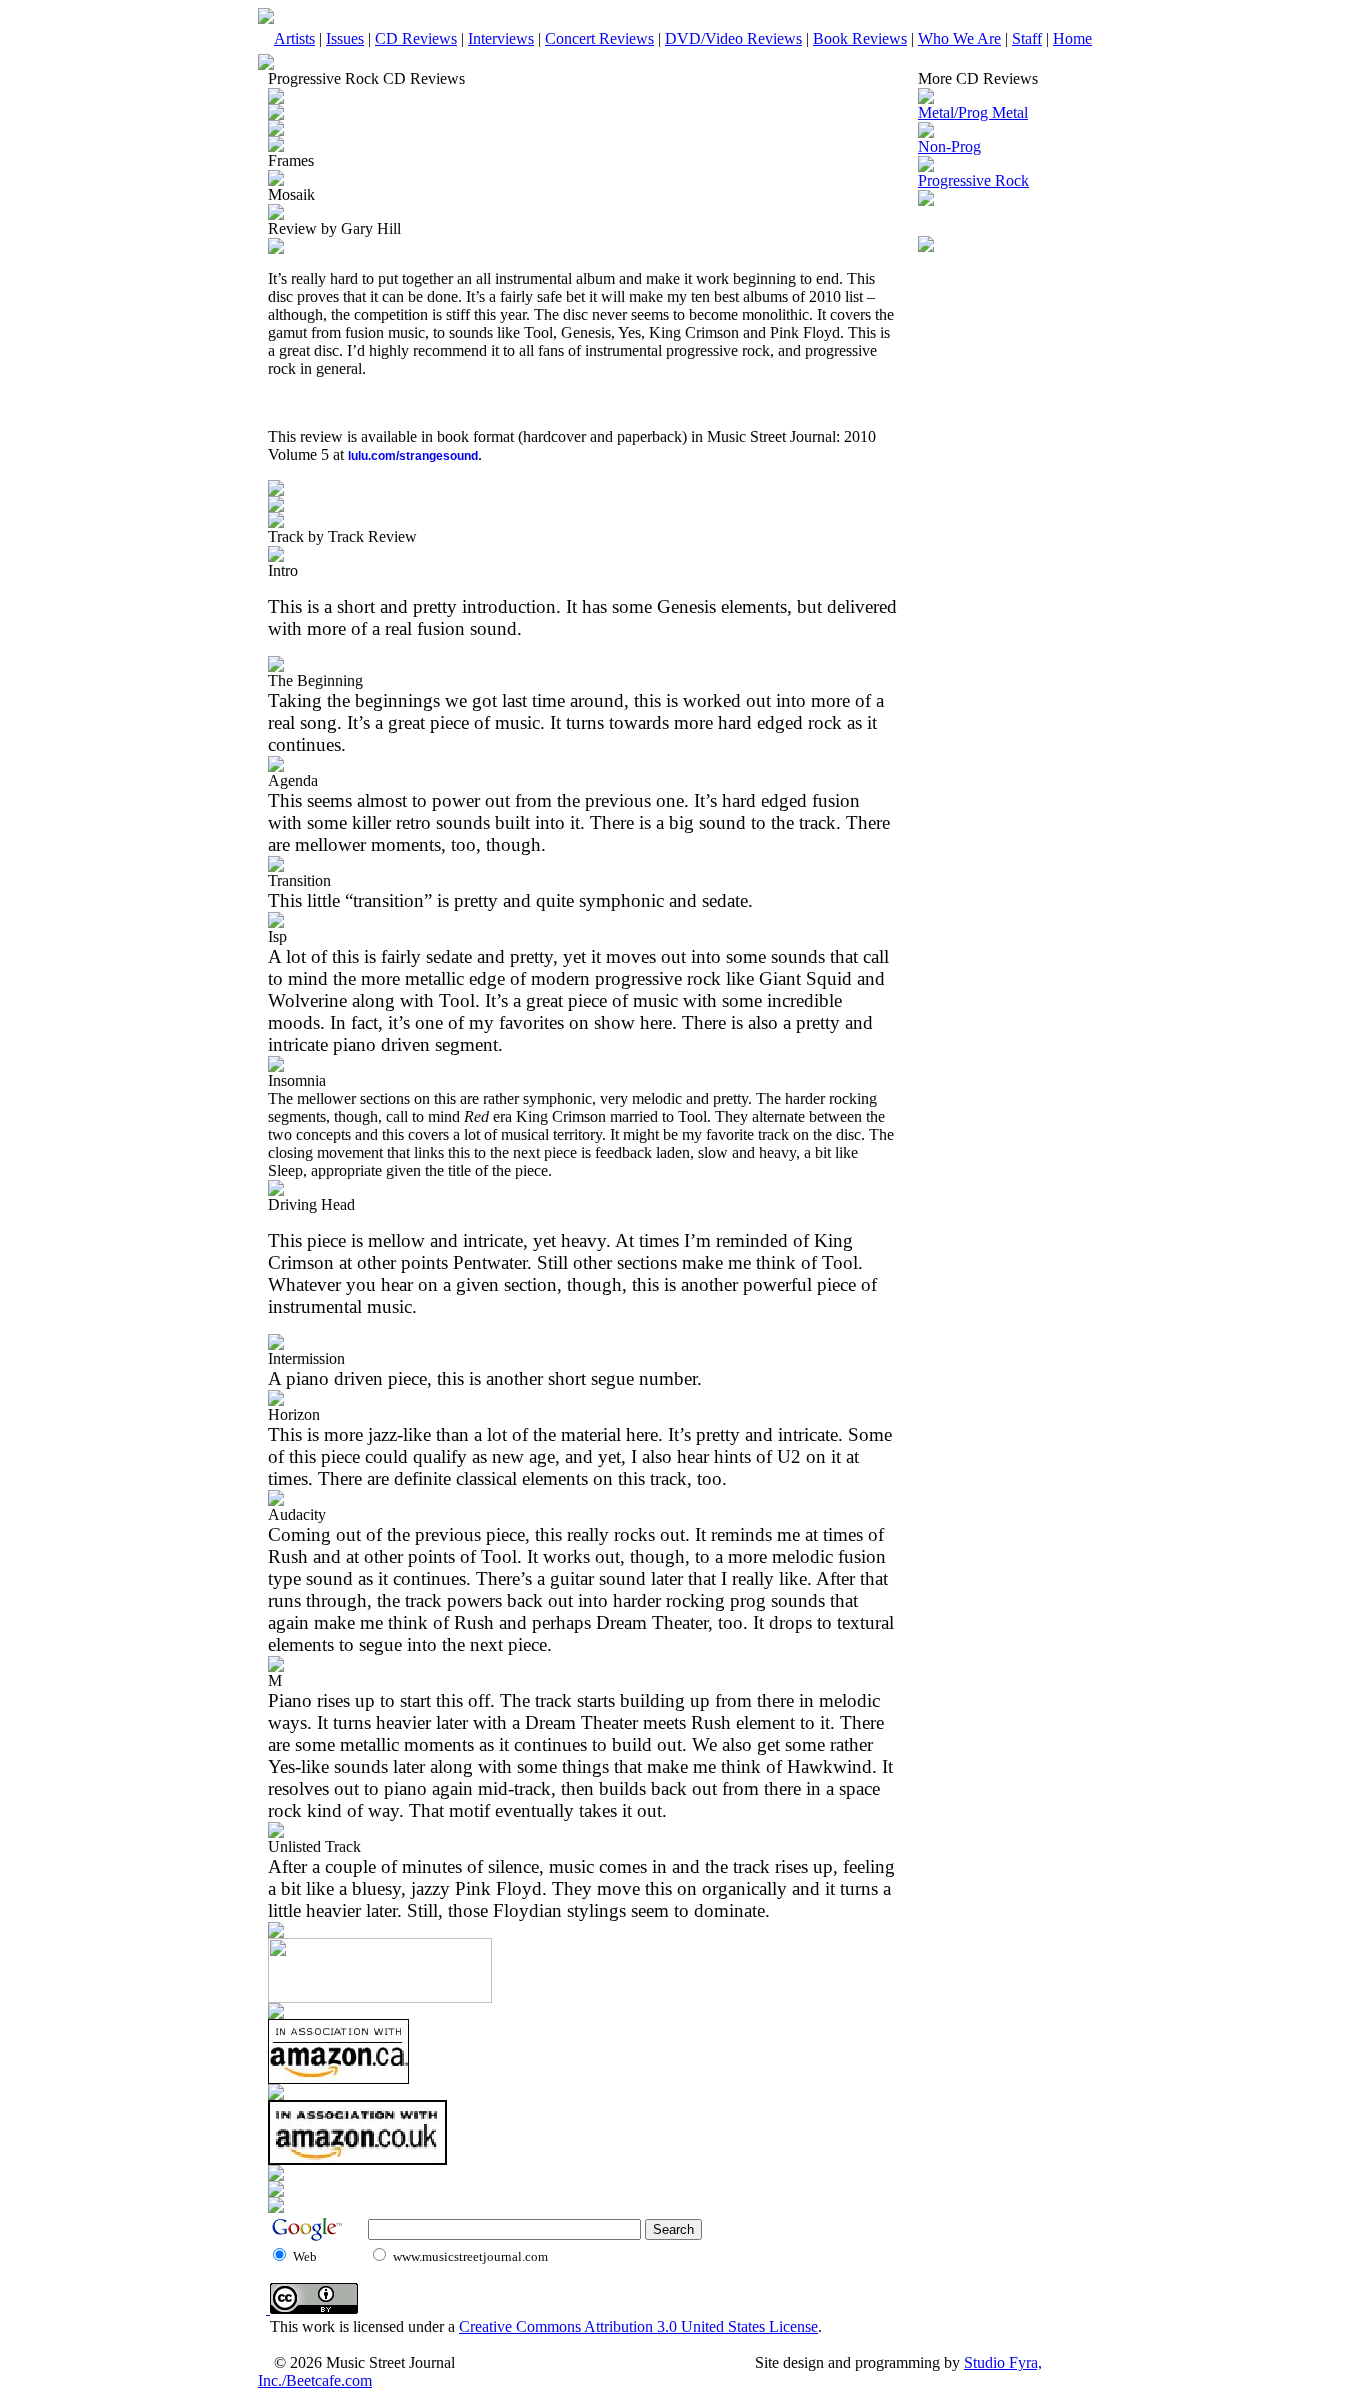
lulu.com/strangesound (413, 456)
